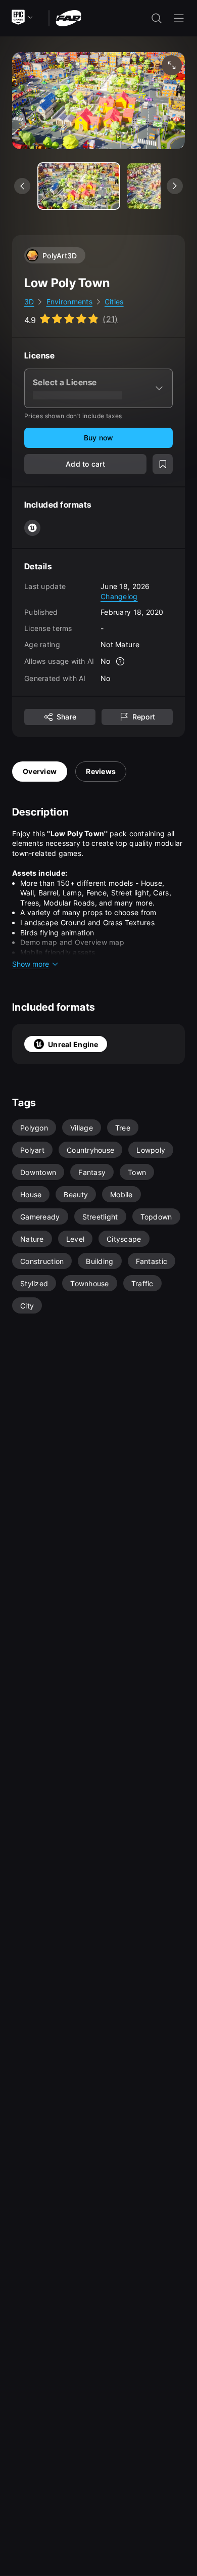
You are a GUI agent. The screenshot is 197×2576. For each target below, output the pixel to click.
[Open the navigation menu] (179, 18)
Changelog (119, 596)
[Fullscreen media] (172, 65)
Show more (31, 964)
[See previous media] (22, 186)
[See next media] (175, 186)
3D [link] (29, 302)
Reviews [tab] (101, 771)
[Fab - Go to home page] (68, 17)
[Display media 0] (79, 186)
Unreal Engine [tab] (73, 1044)
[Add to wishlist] (163, 464)
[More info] (121, 661)
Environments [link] (69, 302)
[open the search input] (157, 18)
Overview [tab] (40, 771)
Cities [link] (114, 302)
